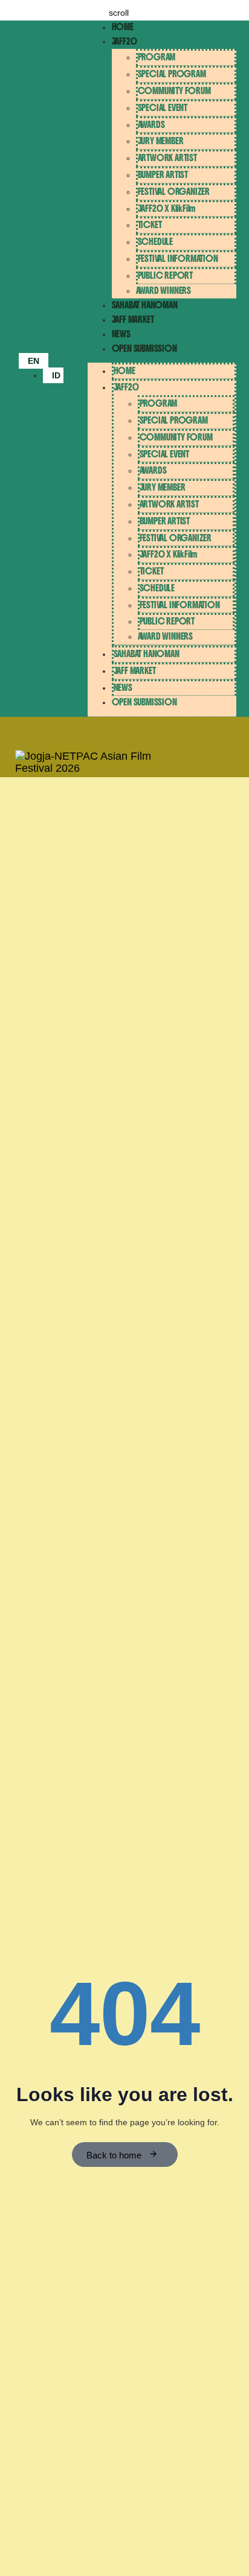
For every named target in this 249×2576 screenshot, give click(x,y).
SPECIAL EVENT (163, 108)
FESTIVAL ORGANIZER (174, 192)
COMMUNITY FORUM (174, 91)
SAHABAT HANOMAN (145, 305)
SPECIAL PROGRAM (172, 74)
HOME (123, 27)
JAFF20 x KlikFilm (167, 208)
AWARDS (151, 125)
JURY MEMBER (161, 141)
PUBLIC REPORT (165, 275)
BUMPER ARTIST (163, 175)
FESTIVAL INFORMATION (178, 259)
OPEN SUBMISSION (144, 348)
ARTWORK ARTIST (167, 158)
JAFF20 (124, 41)
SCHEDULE (155, 242)
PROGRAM (157, 57)
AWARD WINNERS (163, 291)
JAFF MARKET (133, 320)
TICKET (150, 225)
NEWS (121, 334)
